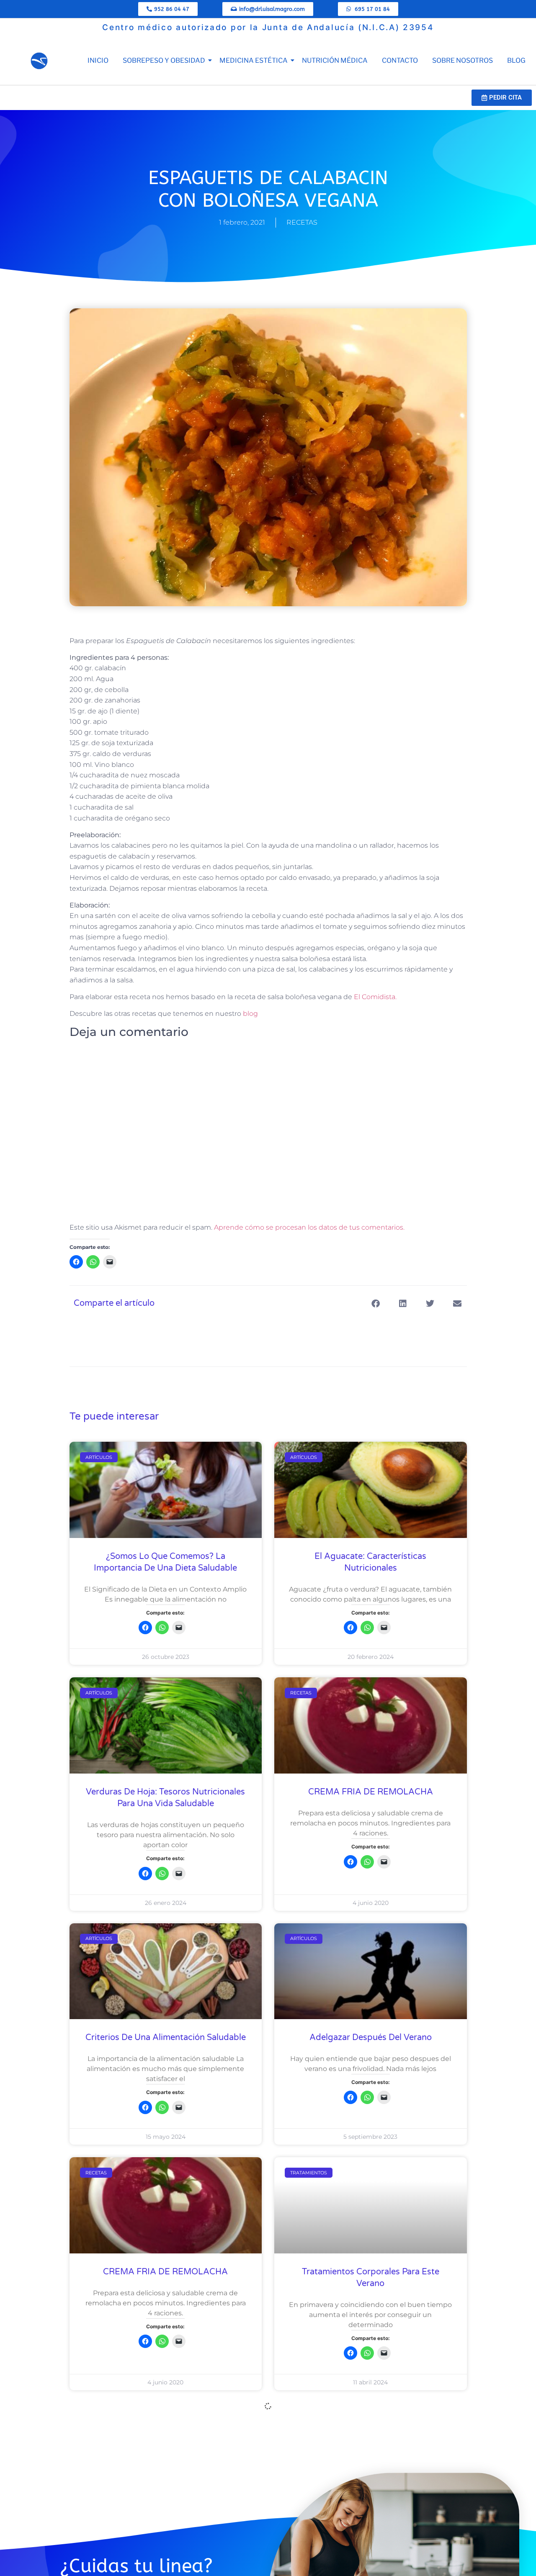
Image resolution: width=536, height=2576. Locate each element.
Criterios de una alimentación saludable (166, 2038)
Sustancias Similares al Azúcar (370, 2517)
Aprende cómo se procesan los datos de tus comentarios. (309, 1227)
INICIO (98, 60)
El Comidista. (375, 997)
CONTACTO (400, 60)
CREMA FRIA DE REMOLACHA (371, 1792)
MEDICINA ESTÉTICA (254, 60)
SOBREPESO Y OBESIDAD (164, 60)
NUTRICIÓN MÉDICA (335, 60)
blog (250, 1014)
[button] (376, 1303)
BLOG (516, 60)
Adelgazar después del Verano (371, 2038)
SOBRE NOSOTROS (463, 60)
